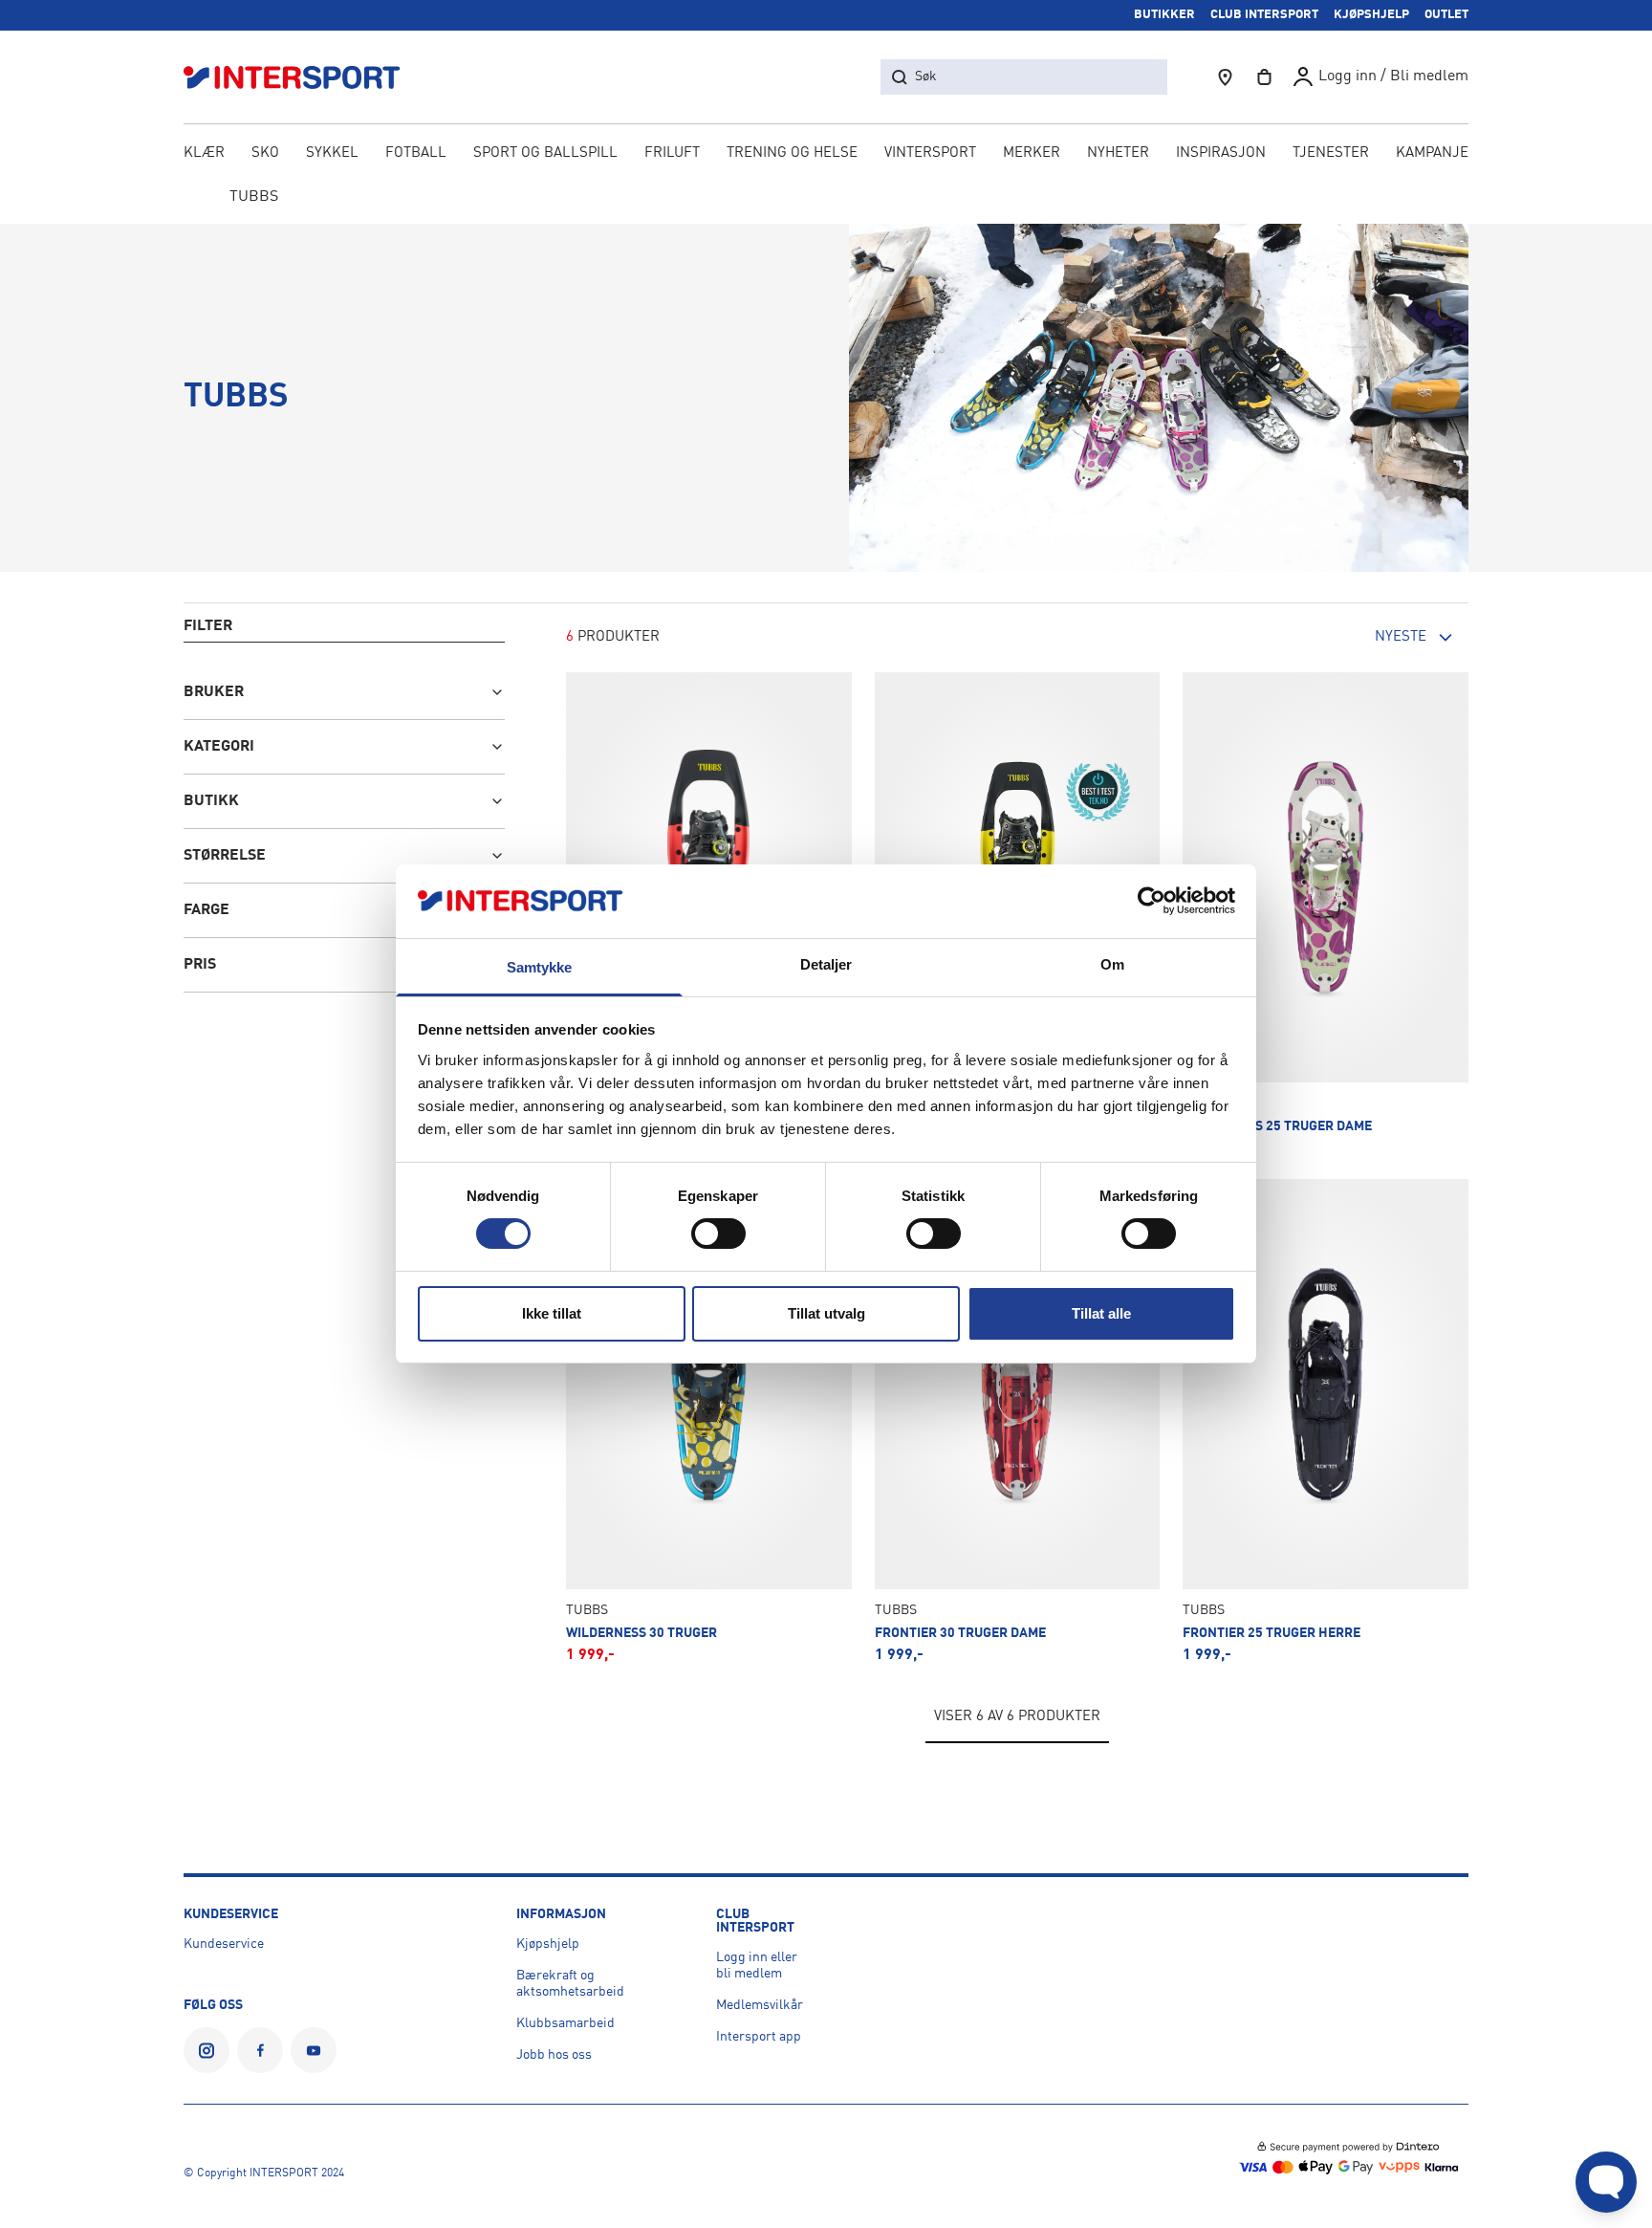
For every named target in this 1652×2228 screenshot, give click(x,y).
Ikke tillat (552, 1313)
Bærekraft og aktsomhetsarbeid (570, 1984)
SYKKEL (332, 153)
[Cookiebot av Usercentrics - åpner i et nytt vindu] (1152, 901)
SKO (265, 153)
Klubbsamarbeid (565, 2023)
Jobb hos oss (554, 2055)
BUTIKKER (1164, 15)
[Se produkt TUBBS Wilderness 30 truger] (709, 1421)
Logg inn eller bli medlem (757, 1966)
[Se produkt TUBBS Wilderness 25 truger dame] (1326, 914)
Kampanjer (1437, 153)
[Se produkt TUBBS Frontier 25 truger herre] (1326, 1421)
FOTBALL (416, 153)
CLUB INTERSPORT (1264, 15)
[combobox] (1363, 638)
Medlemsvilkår (760, 2005)
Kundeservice (224, 1944)
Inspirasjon (1221, 153)
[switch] (718, 1234)
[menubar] (826, 155)
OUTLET (1446, 15)
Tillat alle (1101, 1313)
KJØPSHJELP (1371, 15)
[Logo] (302, 77)
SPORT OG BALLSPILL (545, 153)
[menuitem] (1331, 155)
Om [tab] (1112, 964)
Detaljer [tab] (826, 964)
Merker (1032, 153)
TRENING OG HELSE (792, 153)
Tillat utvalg (826, 1313)
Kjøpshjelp (548, 1944)
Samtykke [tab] (540, 967)
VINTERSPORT (930, 153)
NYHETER (1118, 153)
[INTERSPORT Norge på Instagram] (206, 2050)
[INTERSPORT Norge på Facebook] (260, 2050)
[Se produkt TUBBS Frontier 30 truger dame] (1018, 1421)
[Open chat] (1606, 2182)
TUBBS (254, 197)
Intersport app (759, 2037)
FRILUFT (672, 153)
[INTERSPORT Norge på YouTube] (314, 2050)
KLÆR (204, 153)
